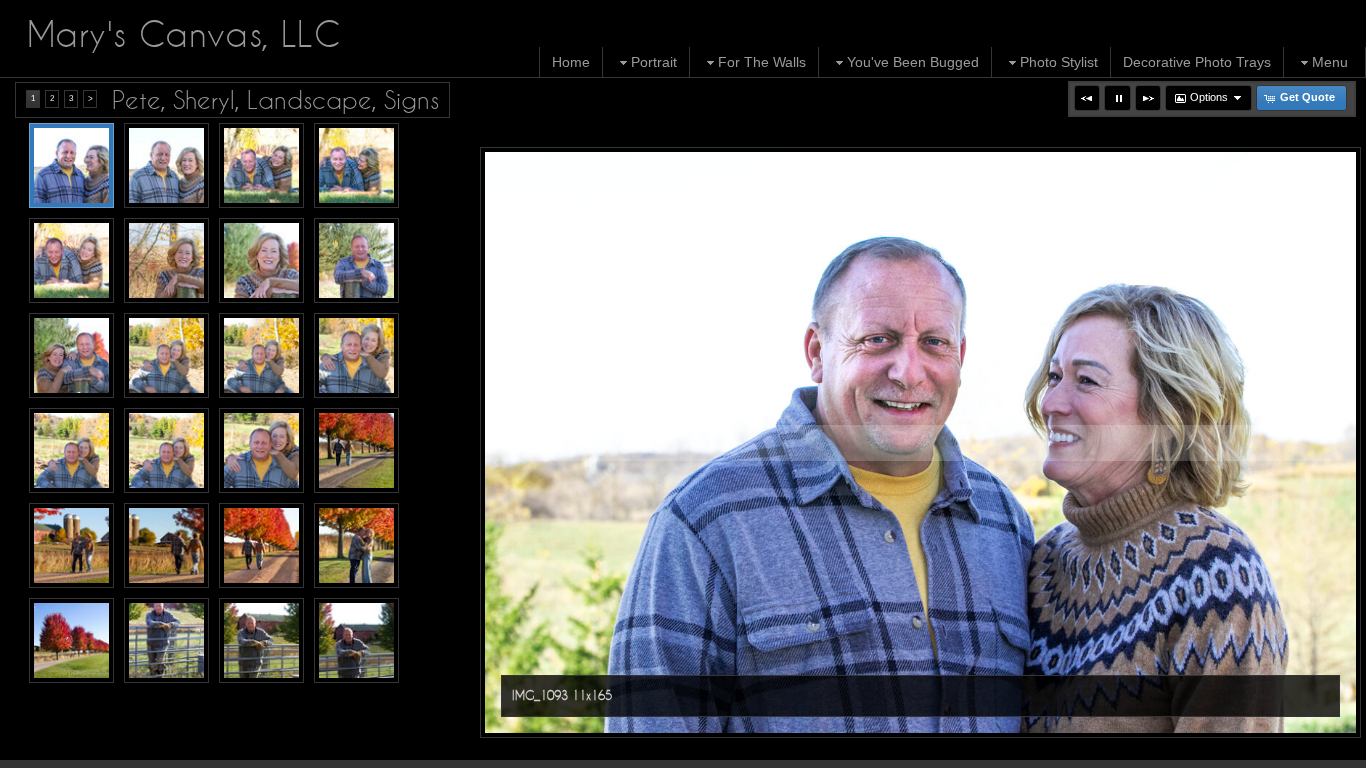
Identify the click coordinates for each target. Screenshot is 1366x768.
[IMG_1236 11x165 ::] (166, 450)
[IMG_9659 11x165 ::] (166, 640)
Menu (1330, 62)
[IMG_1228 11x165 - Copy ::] (166, 355)
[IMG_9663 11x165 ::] (356, 640)
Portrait (654, 62)
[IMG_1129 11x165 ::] (71, 260)
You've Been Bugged (913, 62)
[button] (1087, 98)
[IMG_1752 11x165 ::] (261, 545)
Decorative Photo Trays (1197, 62)
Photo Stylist (1059, 62)
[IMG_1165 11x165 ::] (71, 355)
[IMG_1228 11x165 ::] (261, 355)
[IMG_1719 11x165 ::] (356, 450)
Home (571, 62)
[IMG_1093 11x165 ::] (71, 165)
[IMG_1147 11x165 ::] (166, 260)
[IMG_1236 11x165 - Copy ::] (71, 450)
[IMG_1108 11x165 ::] (261, 165)
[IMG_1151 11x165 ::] (261, 260)
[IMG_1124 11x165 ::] (356, 165)
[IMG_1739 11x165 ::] (71, 545)
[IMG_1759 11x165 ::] (356, 545)
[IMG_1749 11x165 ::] (166, 545)
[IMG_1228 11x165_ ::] (356, 355)
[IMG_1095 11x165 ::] (166, 165)
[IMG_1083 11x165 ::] (71, 640)
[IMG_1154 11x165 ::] (356, 260)
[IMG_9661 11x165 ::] (261, 640)
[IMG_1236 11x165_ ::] (261, 450)
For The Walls (762, 62)
